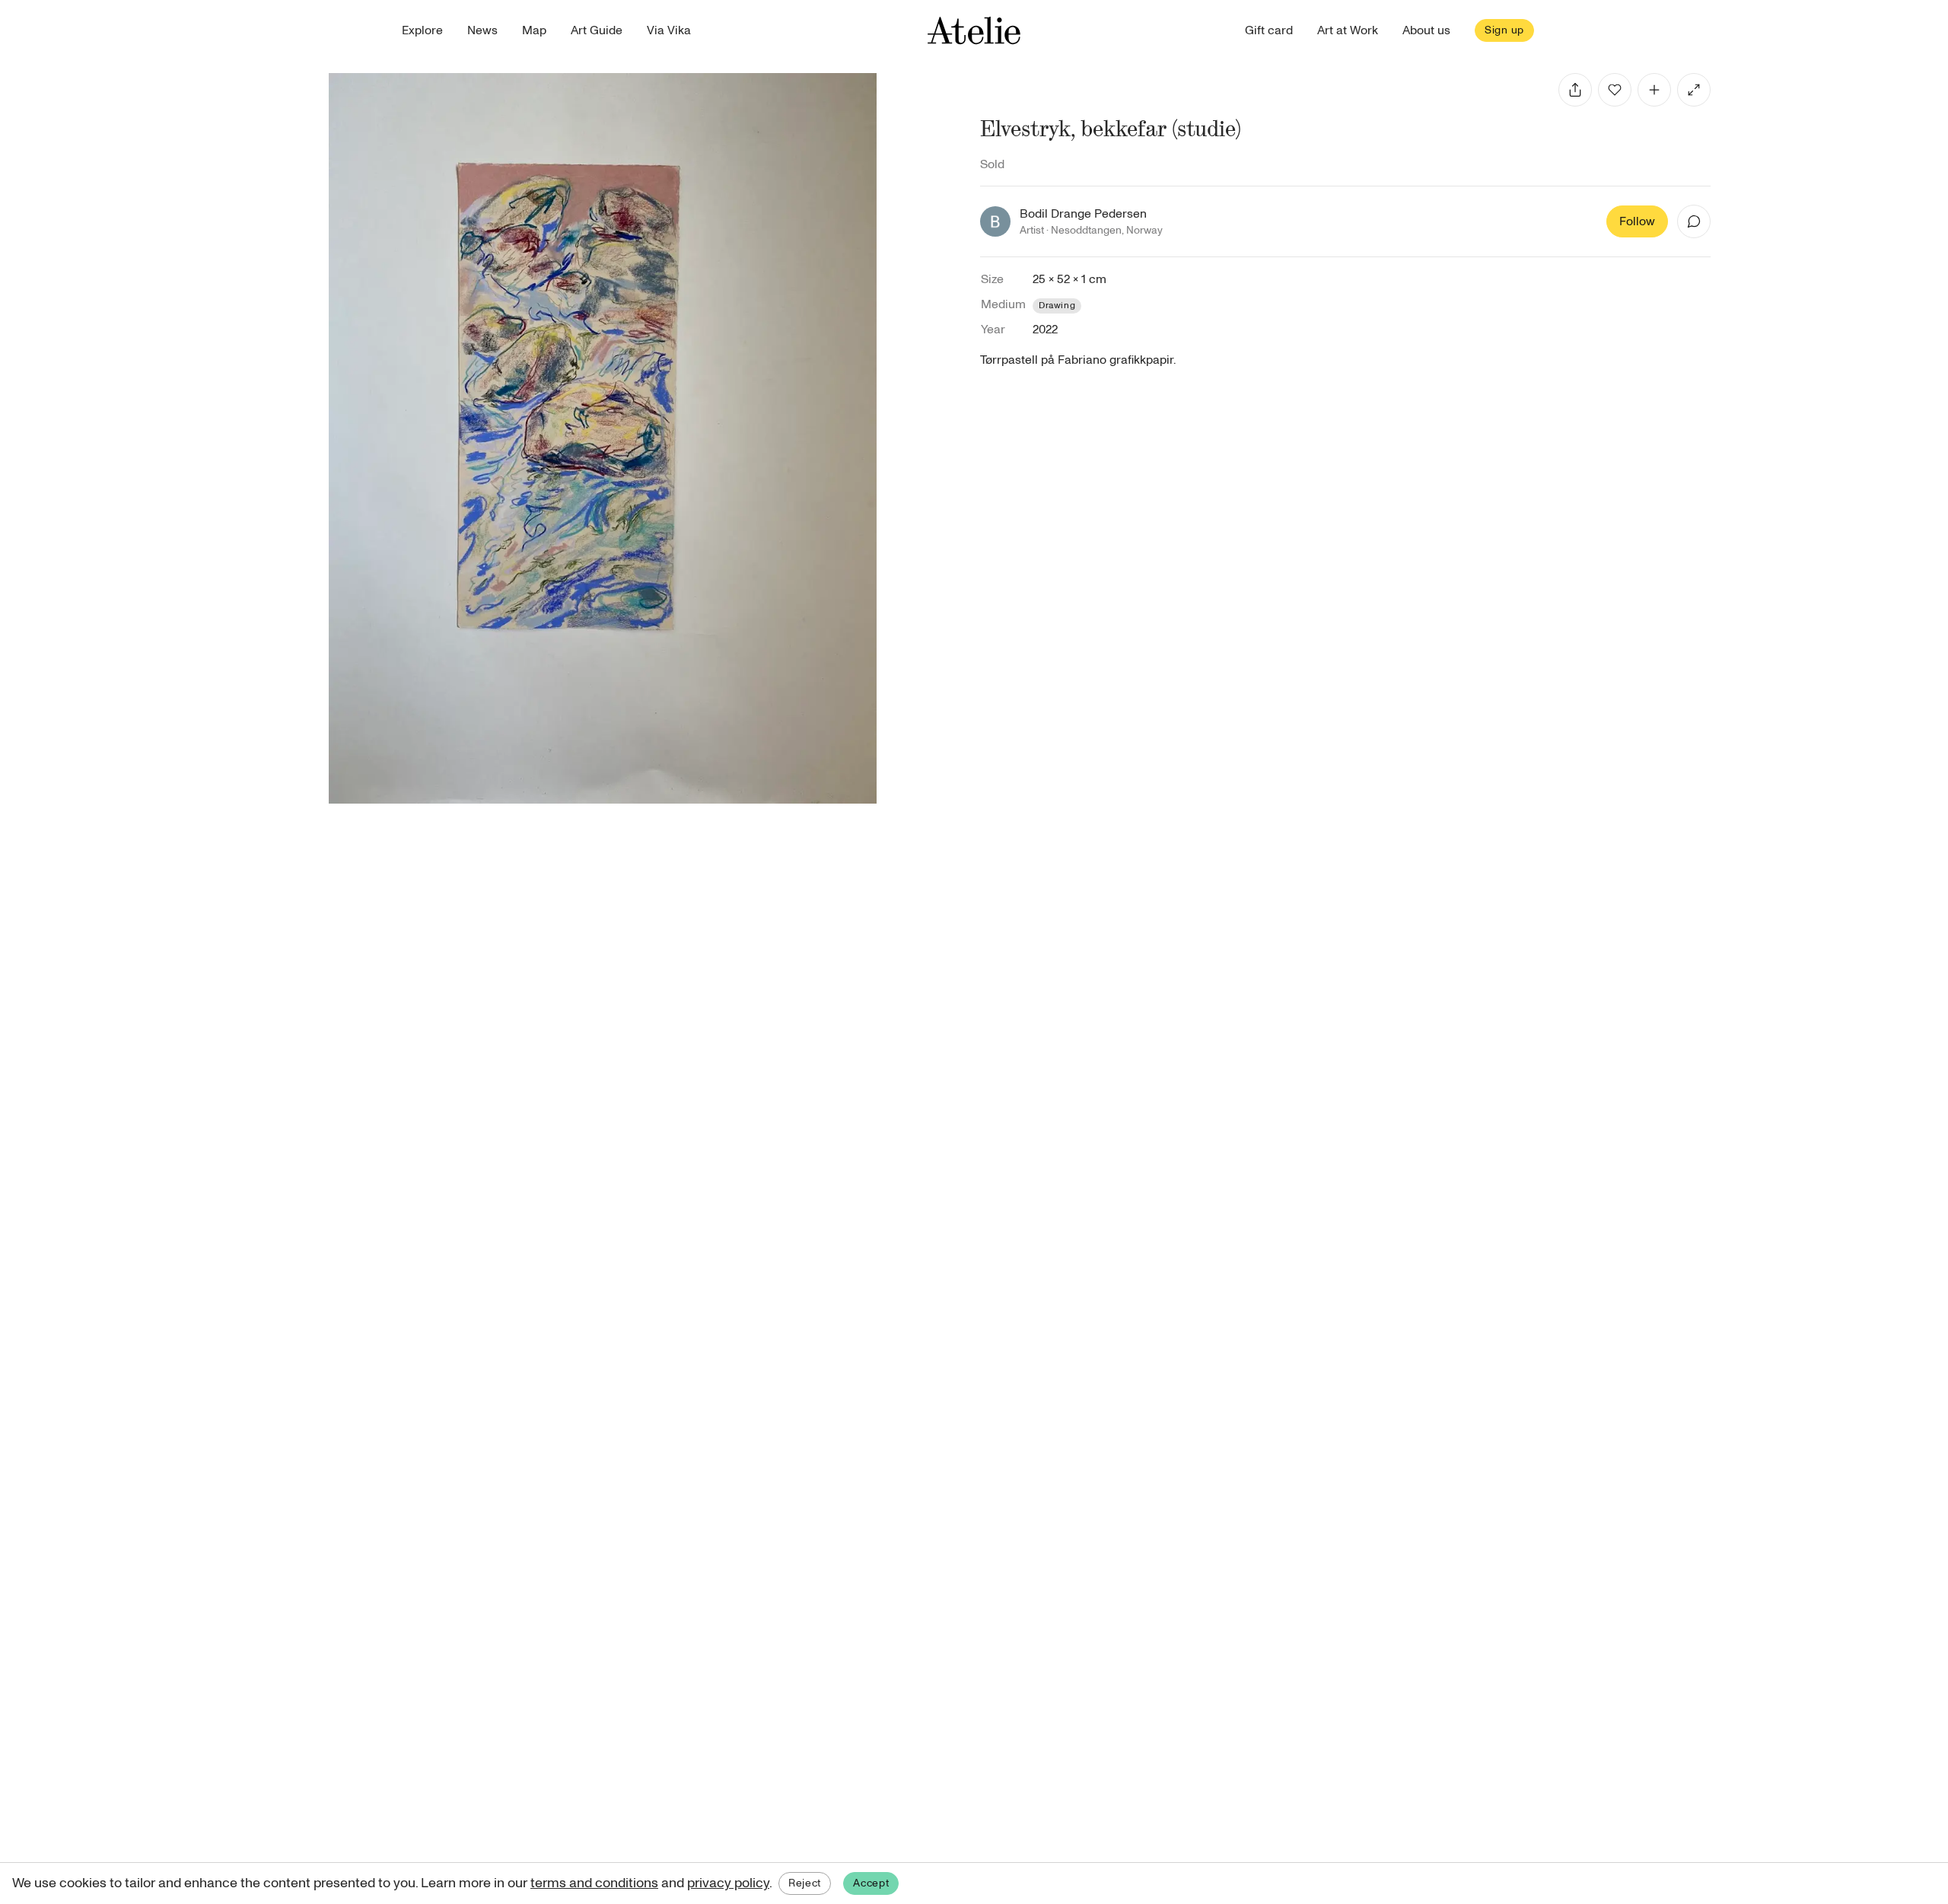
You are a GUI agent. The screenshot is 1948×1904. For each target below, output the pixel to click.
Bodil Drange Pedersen (1083, 214)
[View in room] (1694, 90)
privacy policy (728, 1883)
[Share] (1575, 90)
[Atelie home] (974, 30)
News (482, 30)
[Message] (1694, 221)
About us (1426, 30)
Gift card (1269, 30)
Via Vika (669, 30)
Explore (422, 30)
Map (534, 30)
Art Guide (597, 30)
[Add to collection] (1654, 90)
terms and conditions (594, 1883)
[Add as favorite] (1615, 90)
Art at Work (1348, 30)
